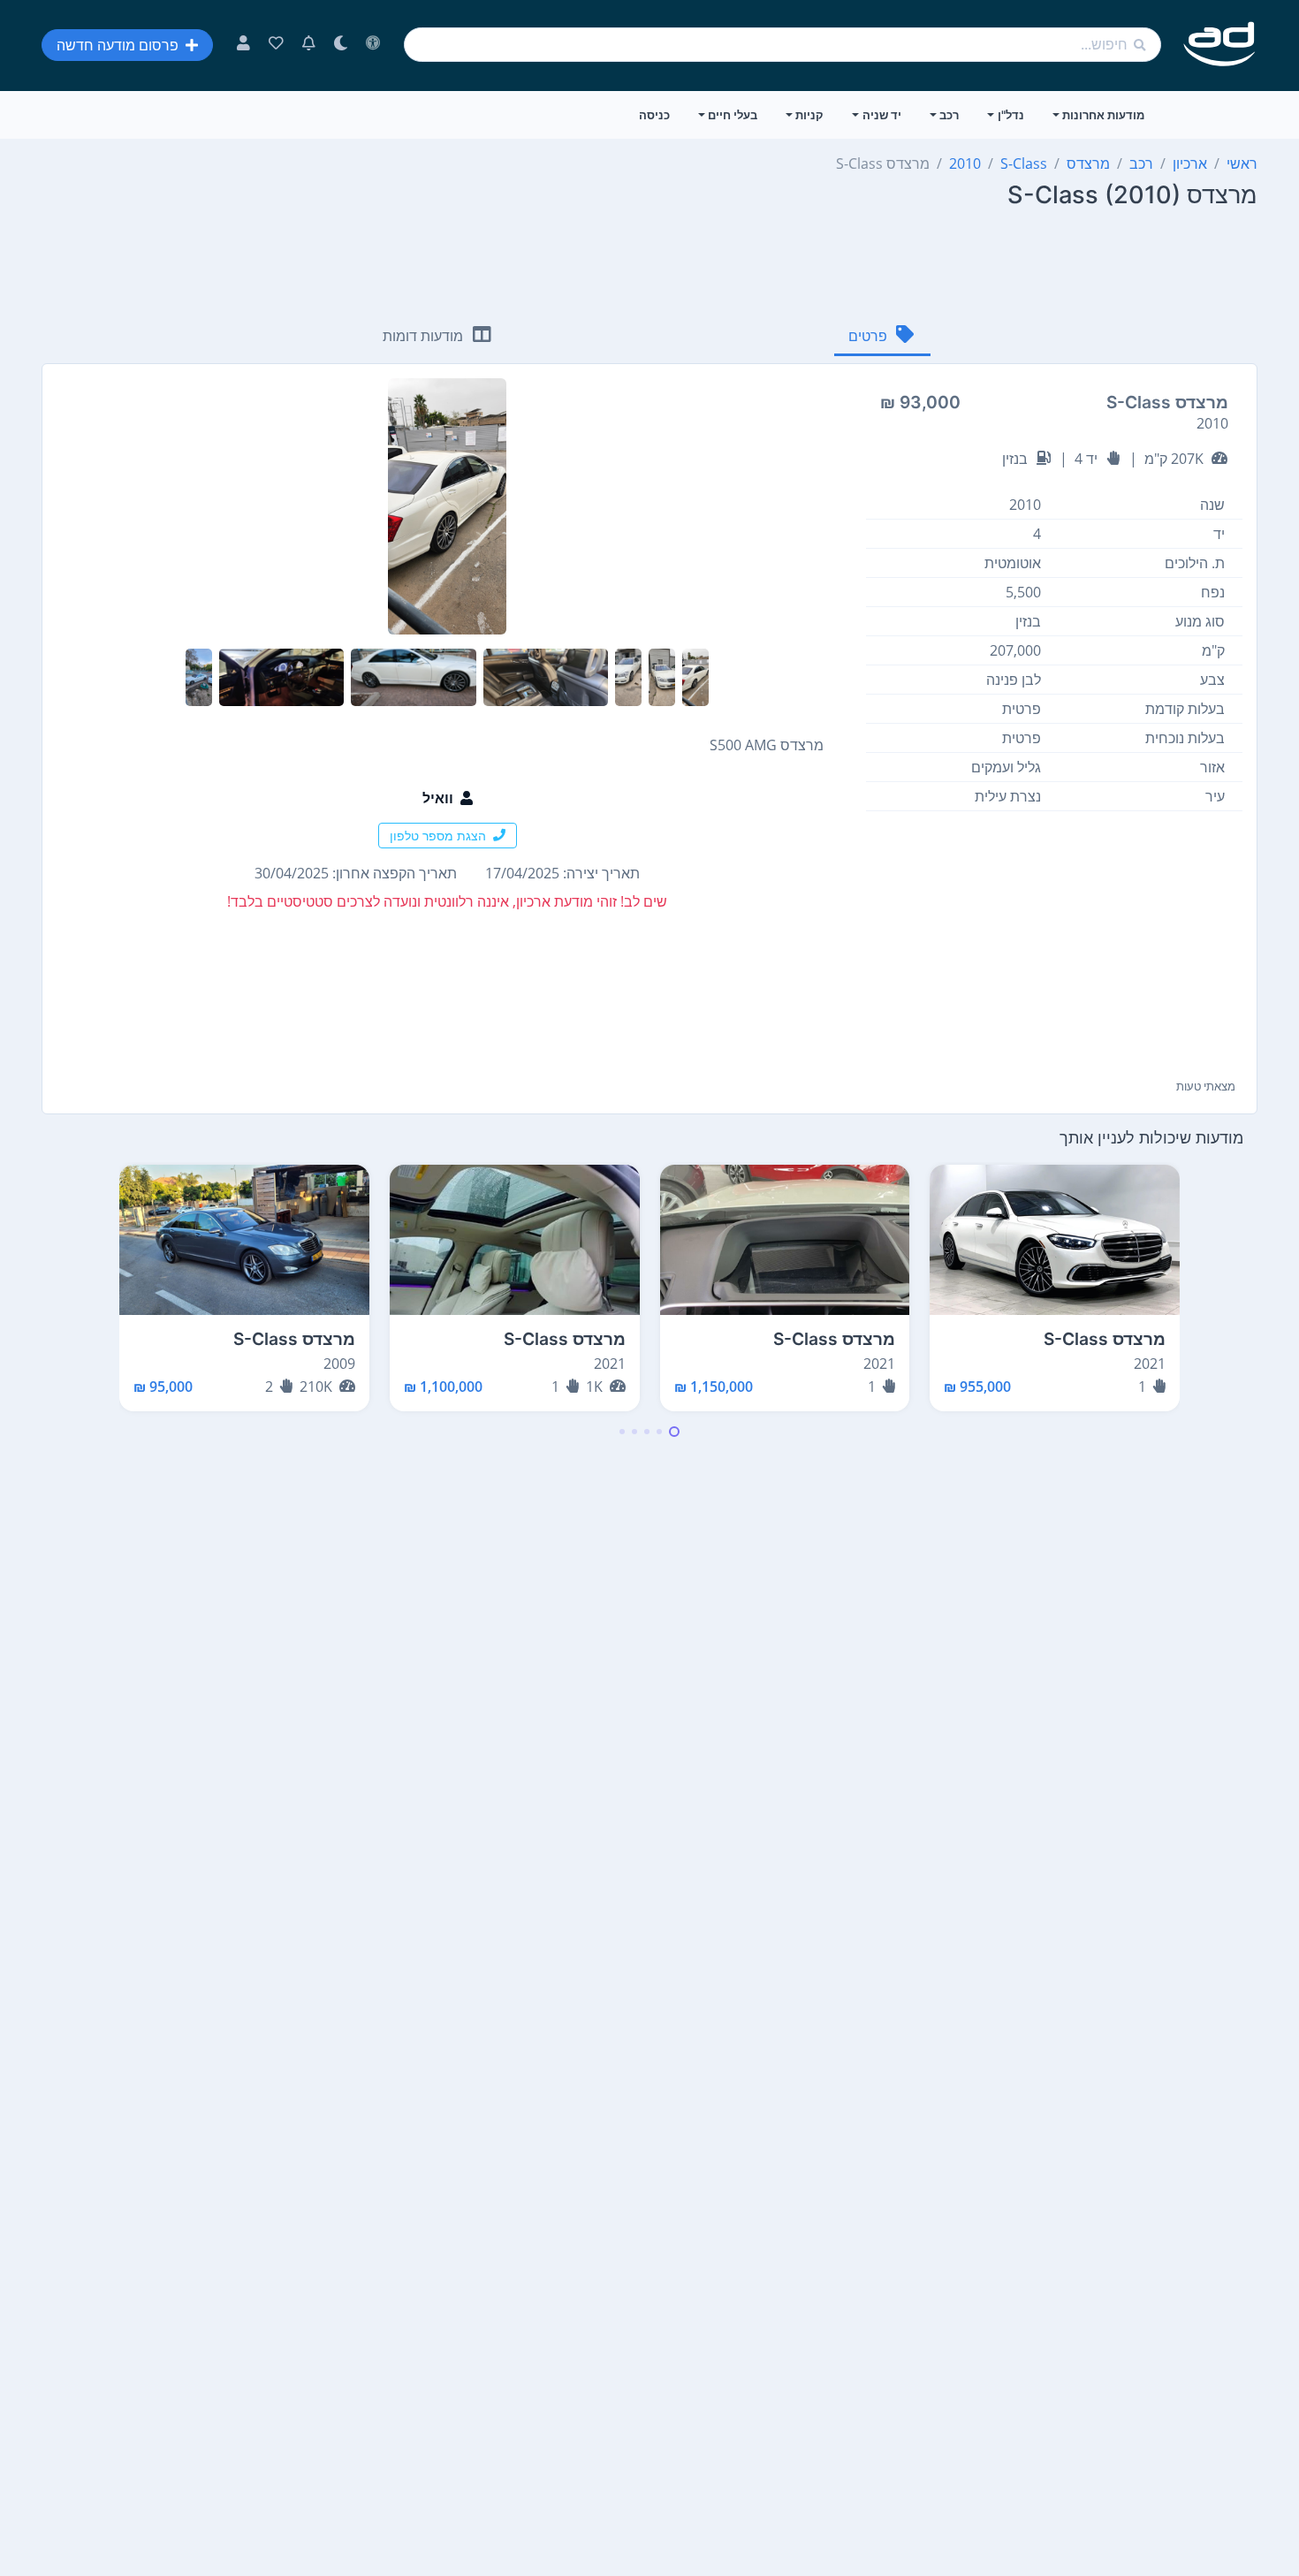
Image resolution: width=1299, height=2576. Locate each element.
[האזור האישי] (243, 45)
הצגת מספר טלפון (438, 836)
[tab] (882, 337)
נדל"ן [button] (1011, 115)
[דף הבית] (1220, 45)
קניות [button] (809, 115)
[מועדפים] (276, 45)
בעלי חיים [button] (733, 115)
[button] (674, 1432)
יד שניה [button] (882, 115)
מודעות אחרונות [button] (1103, 115)
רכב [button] (949, 115)
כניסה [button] (654, 115)
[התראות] (309, 45)
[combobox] (782, 45)
